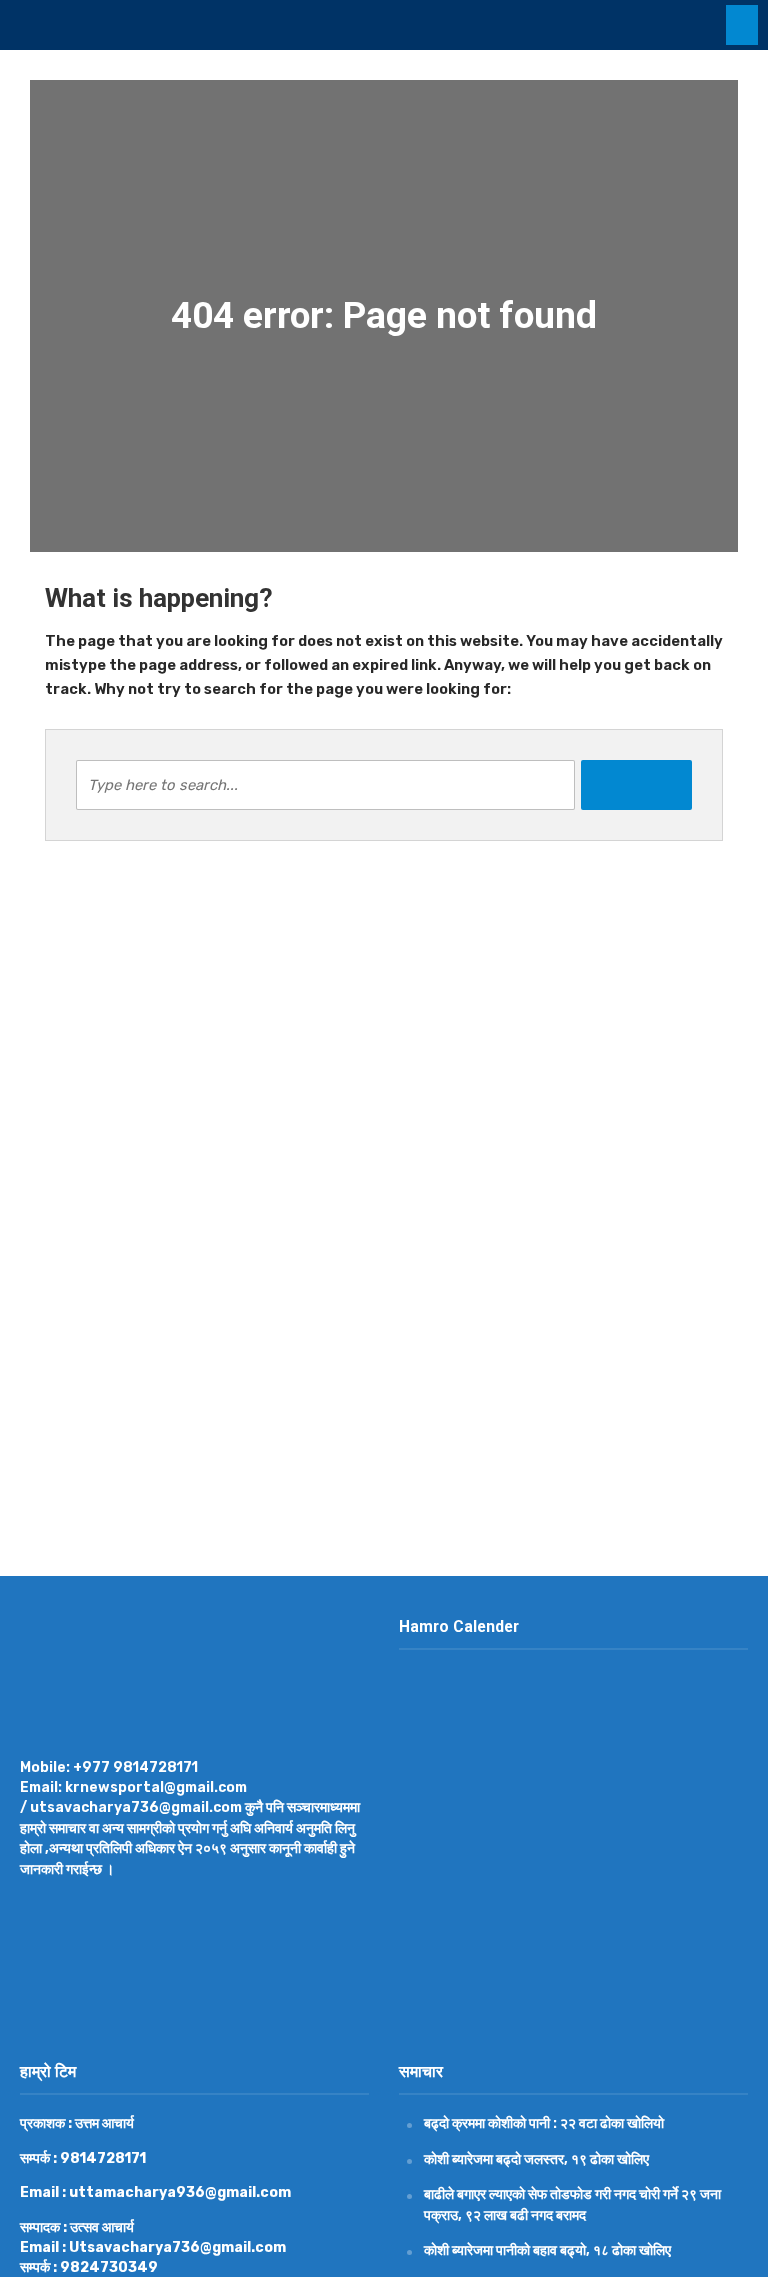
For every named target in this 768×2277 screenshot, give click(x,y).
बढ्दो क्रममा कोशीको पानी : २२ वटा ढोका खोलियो (544, 2123)
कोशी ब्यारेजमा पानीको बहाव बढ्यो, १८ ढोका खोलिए (547, 2250)
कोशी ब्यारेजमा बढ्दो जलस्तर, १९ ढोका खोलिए (536, 2159)
